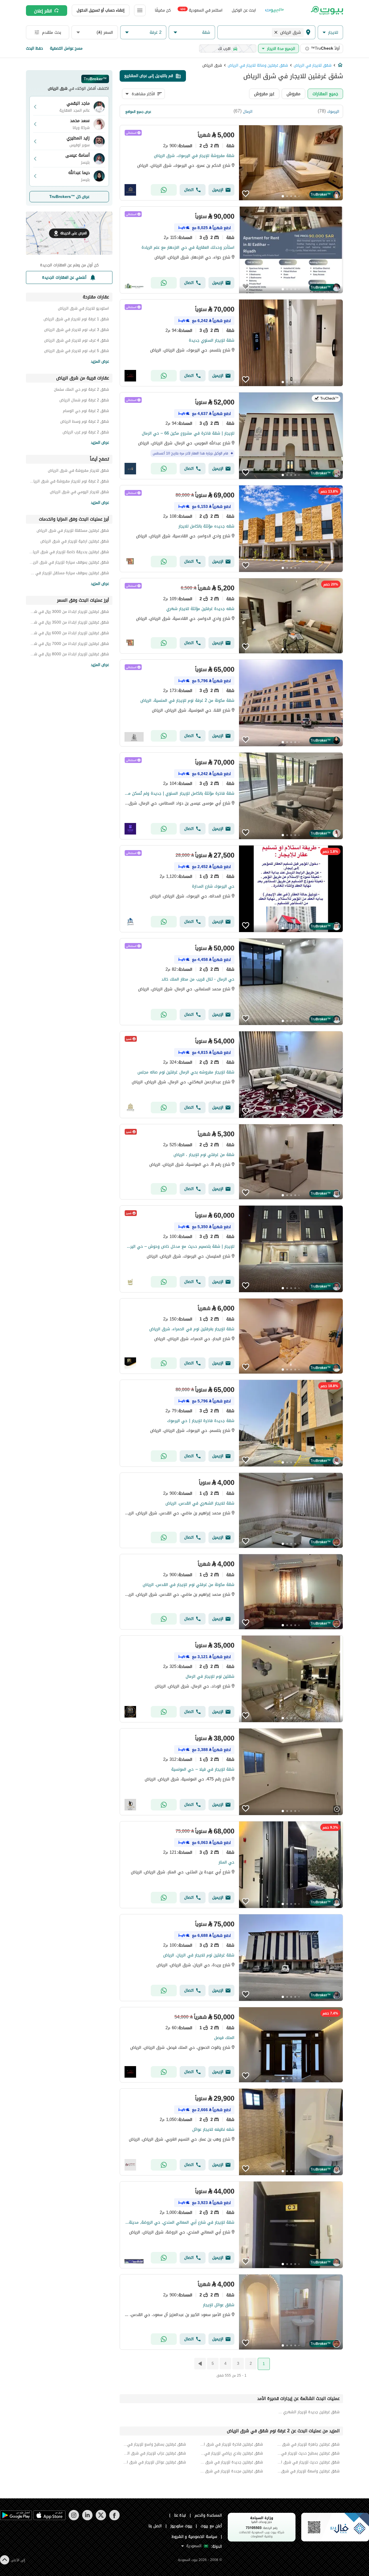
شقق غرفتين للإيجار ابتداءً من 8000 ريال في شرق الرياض (69, 655)
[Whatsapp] (164, 190)
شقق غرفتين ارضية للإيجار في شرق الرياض (75, 542)
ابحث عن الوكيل (244, 10)
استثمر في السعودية (201, 10)
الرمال (248, 112)
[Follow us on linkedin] (87, 2519)
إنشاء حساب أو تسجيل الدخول (101, 10)
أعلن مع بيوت (211, 2526)
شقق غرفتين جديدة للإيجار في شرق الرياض (231, 2462)
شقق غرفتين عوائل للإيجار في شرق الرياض (155, 2462)
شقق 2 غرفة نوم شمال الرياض (84, 401)
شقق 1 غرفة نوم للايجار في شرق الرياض (76, 320)
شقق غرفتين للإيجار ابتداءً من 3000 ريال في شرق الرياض (69, 612)
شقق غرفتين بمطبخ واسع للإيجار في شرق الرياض (155, 2444)
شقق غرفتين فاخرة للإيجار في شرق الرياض (231, 2444)
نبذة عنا (180, 2515)
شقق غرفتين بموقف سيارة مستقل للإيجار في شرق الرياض (69, 574)
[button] (330, 32)
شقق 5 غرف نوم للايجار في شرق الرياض (77, 352)
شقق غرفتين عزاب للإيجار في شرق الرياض (155, 2453)
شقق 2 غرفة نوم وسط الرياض (85, 422)
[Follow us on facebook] (114, 2519)
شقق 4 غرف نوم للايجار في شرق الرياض (77, 341)
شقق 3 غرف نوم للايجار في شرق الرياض (77, 331)
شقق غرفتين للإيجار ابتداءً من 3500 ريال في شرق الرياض (69, 623)
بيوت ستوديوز (181, 2526)
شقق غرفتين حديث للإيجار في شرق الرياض (308, 2462)
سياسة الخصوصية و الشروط (194, 2537)
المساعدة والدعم (208, 2515)
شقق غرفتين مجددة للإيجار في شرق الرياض (231, 2471)
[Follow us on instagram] (74, 2519)
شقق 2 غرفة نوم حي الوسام (86, 412)
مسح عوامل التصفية (66, 48)
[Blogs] (274, 10)
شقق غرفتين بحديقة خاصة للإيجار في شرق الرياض (69, 553)
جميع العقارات (325, 94)
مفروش (293, 94)
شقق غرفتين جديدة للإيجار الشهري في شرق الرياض (308, 2412)
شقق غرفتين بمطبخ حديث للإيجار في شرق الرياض (308, 2453)
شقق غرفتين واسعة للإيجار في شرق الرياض (308, 2471)
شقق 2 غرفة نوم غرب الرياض (86, 433)
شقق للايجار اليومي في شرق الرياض (79, 493)
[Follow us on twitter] (101, 2519)
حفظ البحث (34, 48)
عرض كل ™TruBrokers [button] (69, 197)
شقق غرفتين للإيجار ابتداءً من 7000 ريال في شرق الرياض (69, 645)
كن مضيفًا (163, 10)
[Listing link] (231, 163)
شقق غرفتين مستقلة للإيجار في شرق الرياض (73, 531)
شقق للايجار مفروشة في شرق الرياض (78, 471)
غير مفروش (264, 94)
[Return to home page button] (326, 10)
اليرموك (333, 112)
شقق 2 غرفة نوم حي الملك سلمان (81, 390)
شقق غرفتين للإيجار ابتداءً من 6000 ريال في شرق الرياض (69, 634)
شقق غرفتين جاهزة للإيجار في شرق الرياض (308, 2444)
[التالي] (199, 2364)
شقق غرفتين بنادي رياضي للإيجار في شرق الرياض (231, 2453)
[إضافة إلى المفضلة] (246, 194)
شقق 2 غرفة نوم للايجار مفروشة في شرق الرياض (69, 482)
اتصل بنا (155, 2526)
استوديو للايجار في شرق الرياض (83, 309)
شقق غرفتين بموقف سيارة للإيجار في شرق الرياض (69, 563)
